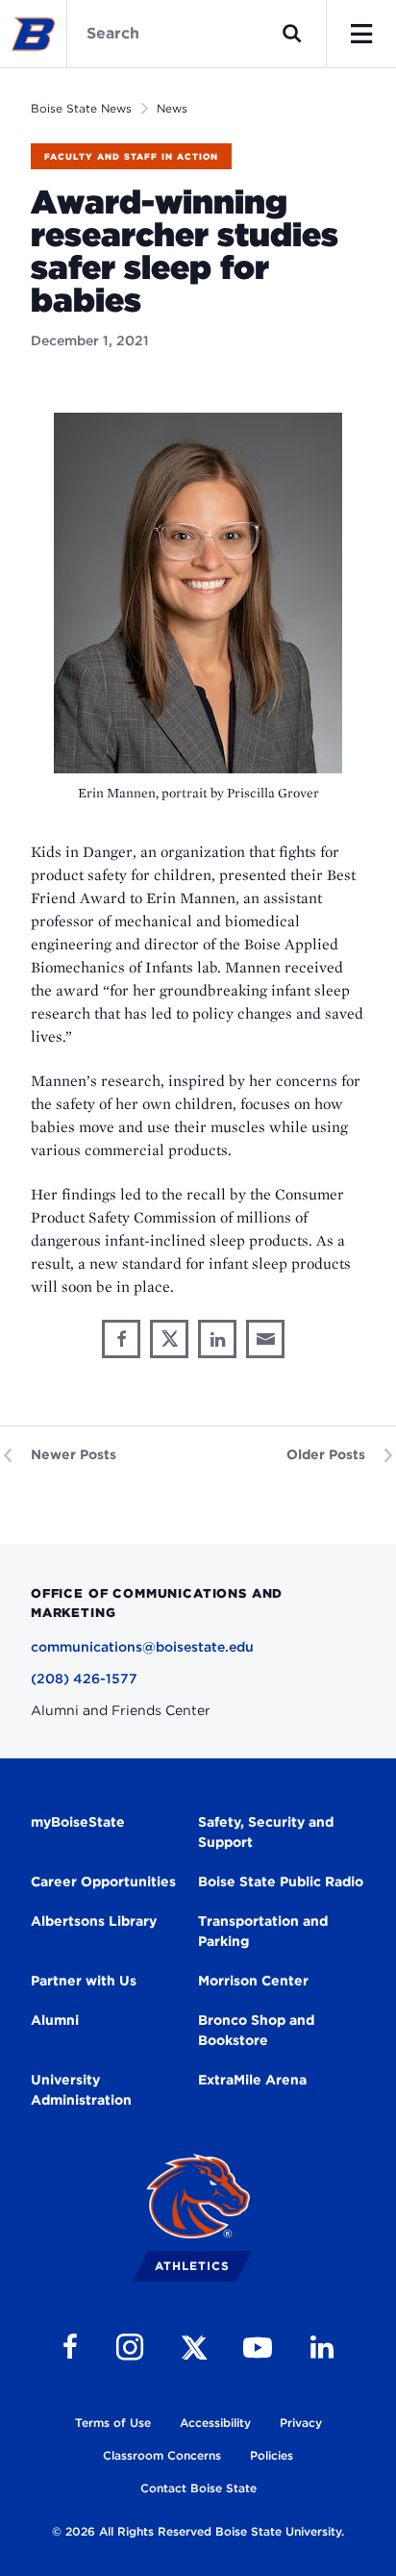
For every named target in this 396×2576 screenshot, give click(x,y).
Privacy (301, 2423)
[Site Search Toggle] (292, 34)
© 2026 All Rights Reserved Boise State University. (198, 2531)
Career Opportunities (103, 1881)
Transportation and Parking (263, 1931)
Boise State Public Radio (281, 1881)
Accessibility (215, 2423)
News (172, 108)
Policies (272, 2455)
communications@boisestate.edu (142, 1647)
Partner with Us (84, 1981)
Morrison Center (253, 1981)
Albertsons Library (94, 1921)
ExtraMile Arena (252, 2080)
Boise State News (81, 108)
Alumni (55, 2020)
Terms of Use (113, 2423)
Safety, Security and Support (266, 1832)
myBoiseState (78, 1822)
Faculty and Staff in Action (131, 156)
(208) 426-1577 (84, 1679)
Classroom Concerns (162, 2455)
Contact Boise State (198, 2488)
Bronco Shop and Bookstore (256, 2030)
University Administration (81, 2090)
